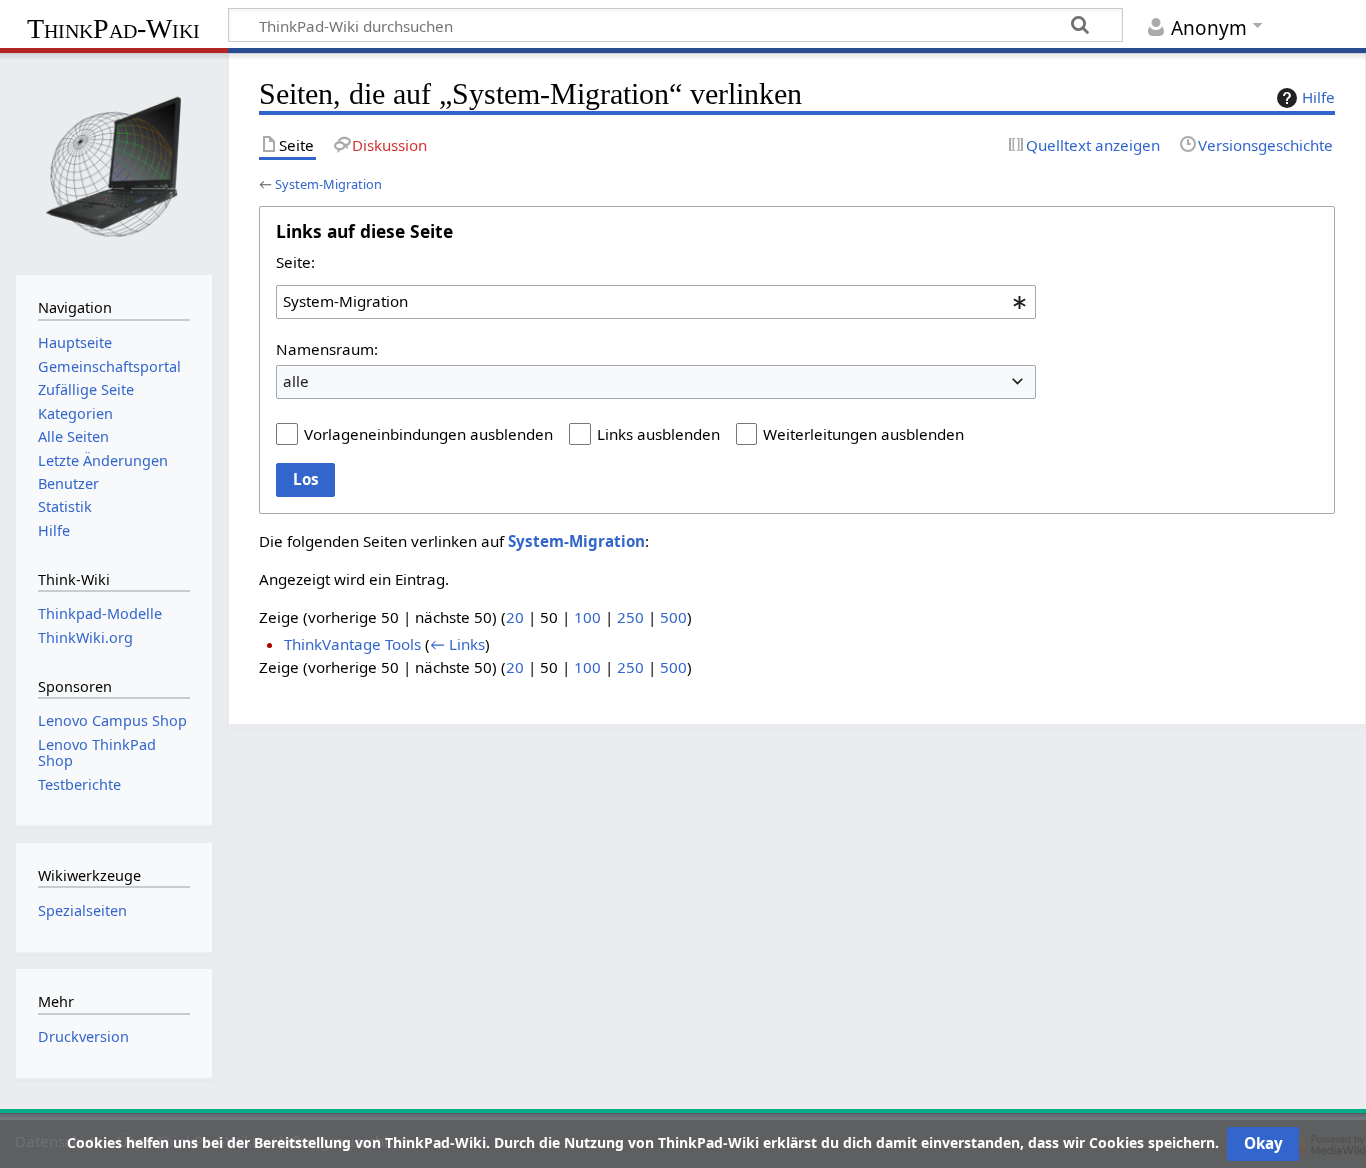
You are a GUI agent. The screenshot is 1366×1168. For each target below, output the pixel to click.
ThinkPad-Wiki (113, 28)
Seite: (295, 262)
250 (630, 617)
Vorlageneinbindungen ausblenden (428, 434)
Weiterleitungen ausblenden (863, 434)
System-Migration (328, 184)
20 (515, 617)
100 (587, 617)
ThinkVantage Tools (352, 644)
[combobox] (656, 302)
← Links (457, 644)
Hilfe (1318, 97)
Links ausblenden (658, 434)
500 (673, 617)
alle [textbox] (296, 381)
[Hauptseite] (113, 162)
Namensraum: (327, 349)
